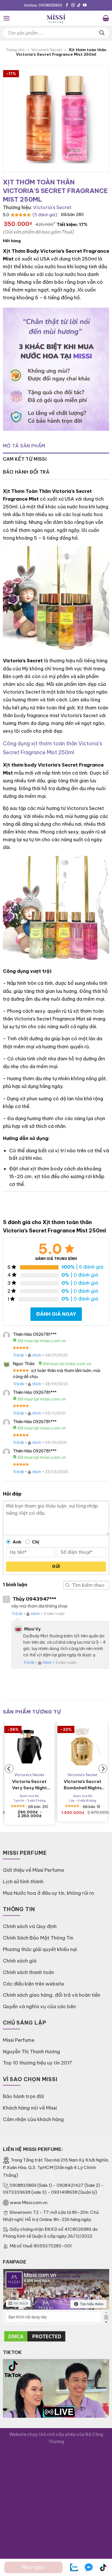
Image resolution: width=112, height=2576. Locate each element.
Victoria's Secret (47, 50)
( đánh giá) (45, 215)
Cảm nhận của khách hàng (33, 2119)
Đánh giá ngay (56, 1314)
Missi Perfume (19, 2040)
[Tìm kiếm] (102, 33)
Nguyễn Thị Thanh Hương (31, 2051)
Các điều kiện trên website (33, 1984)
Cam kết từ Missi (25, 459)
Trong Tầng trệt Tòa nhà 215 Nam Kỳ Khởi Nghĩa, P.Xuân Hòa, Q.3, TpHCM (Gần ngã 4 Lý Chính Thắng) (56, 2168)
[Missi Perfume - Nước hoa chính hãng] (56, 18)
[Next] (103, 1769)
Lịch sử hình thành (23, 1881)
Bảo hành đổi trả (26, 472)
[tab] (56, 446)
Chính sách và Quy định (30, 1926)
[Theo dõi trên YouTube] (85, 5)
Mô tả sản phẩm (24, 446)
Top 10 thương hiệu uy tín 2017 (37, 2063)
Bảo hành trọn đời (23, 2096)
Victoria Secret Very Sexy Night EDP (29, 1785)
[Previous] (9, 1769)
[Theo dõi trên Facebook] (67, 5)
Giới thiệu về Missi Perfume (33, 1870)
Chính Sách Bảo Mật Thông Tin (38, 1938)
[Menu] (7, 18)
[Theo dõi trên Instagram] (73, 5)
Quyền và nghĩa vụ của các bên (39, 2006)
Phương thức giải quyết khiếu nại (40, 1949)
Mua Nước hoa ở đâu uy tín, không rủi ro (49, 1893)
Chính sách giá (20, 1961)
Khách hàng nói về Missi (30, 2108)
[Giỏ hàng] (106, 18)
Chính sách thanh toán (28, 1972)
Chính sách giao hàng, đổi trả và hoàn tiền (52, 1995)
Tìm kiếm (67, 1585)
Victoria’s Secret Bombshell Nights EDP (83, 1785)
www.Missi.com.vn (29, 2202)
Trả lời (18, 1355)
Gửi (56, 1566)
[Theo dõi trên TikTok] (79, 5)
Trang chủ (15, 50)
